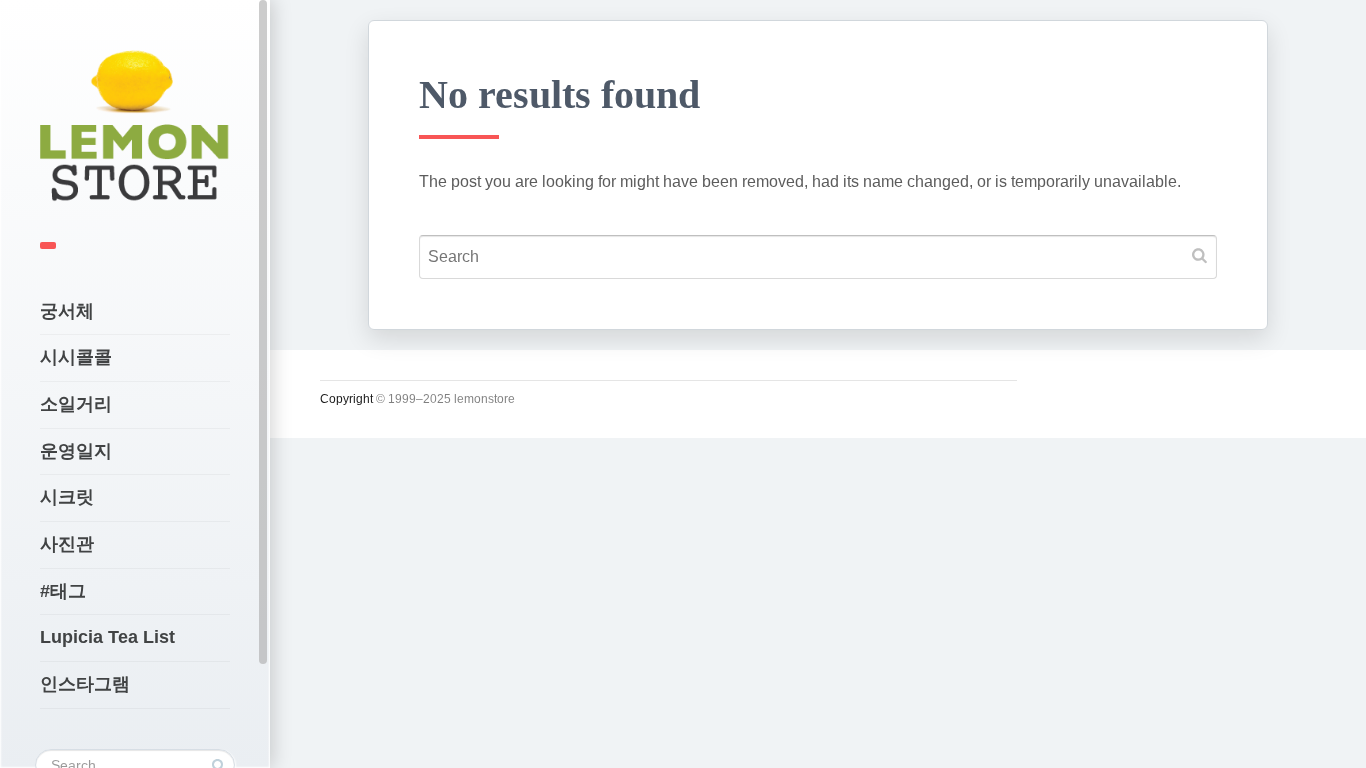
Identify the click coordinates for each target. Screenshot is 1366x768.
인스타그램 (85, 684)
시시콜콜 (76, 357)
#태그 (63, 591)
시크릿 (67, 497)
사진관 (67, 544)
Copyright (346, 399)
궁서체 (67, 311)
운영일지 (76, 451)
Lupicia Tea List (107, 637)
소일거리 (76, 404)
